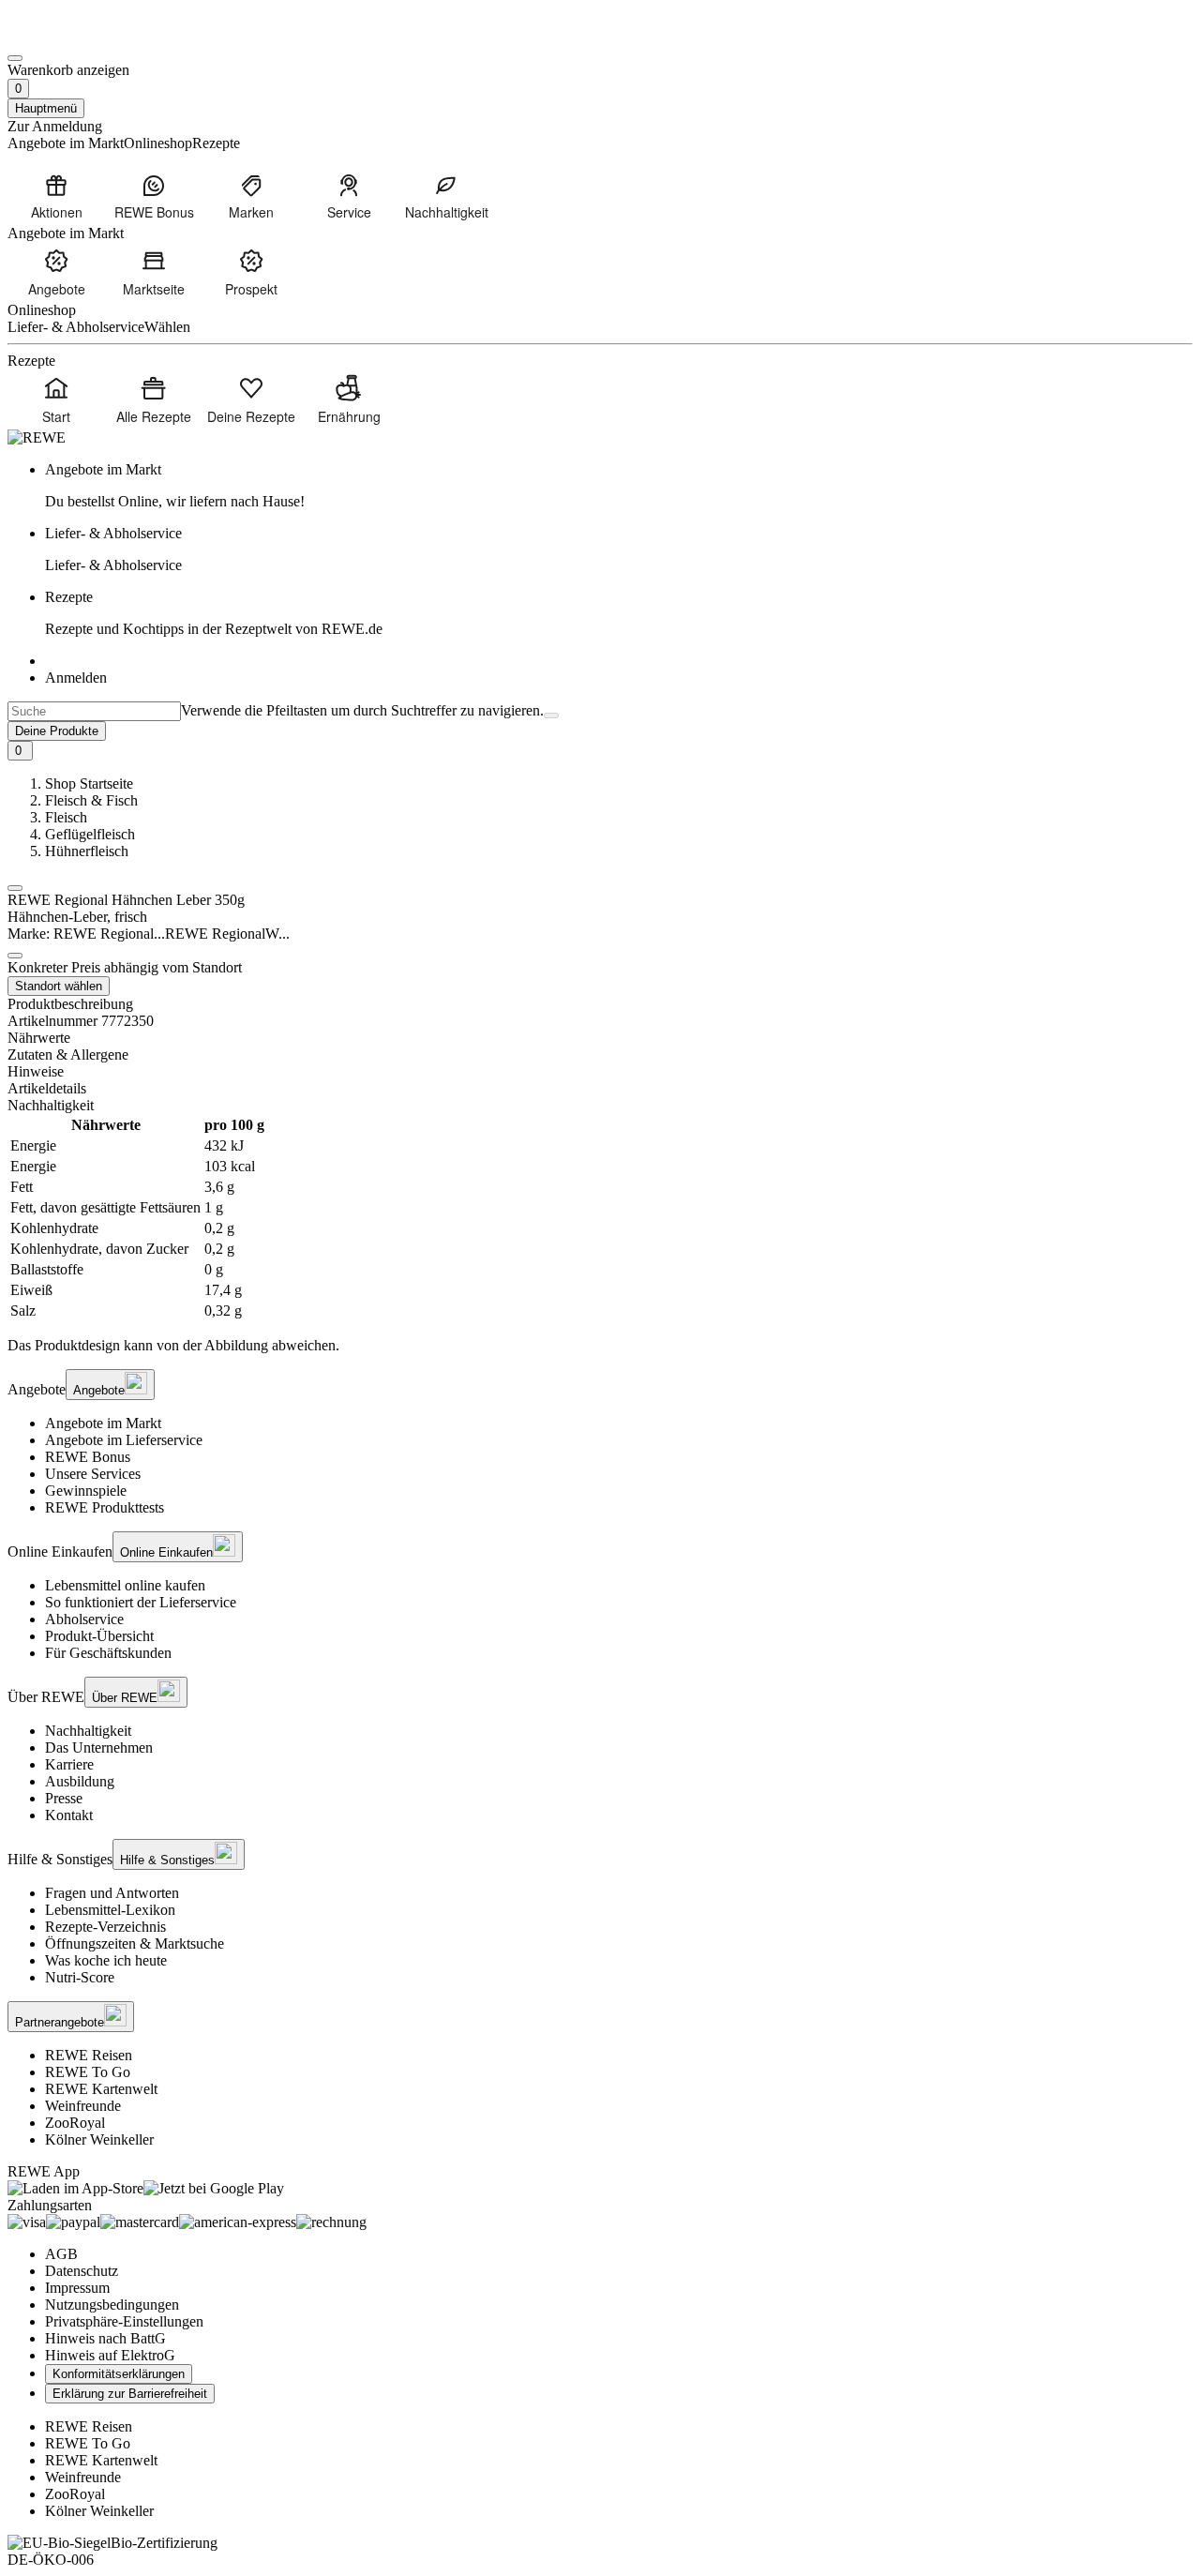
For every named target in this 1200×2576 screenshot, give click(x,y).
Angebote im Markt (103, 1423)
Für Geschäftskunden (108, 1653)
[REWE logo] (37, 437)
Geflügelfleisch (90, 834)
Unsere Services (93, 1474)
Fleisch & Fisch (91, 800)
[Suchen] (551, 716)
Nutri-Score (80, 1977)
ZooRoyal (75, 2123)
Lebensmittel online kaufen (125, 1585)
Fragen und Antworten (112, 1893)
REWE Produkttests (105, 1507)
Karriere (69, 1764)
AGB (61, 2254)
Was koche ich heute (106, 1960)
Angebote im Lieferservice (124, 1440)
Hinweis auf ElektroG (110, 2355)
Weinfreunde (83, 2106)
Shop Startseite (89, 783)
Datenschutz (82, 2271)
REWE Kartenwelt (101, 2089)
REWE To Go (88, 2072)
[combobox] (94, 711)
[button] (15, 888)
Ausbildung (80, 1781)
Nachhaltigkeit (88, 1731)
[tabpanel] (600, 1218)
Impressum (77, 2288)
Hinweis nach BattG (105, 2338)
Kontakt (69, 1815)
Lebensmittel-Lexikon (110, 1910)
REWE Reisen (89, 2055)
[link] (619, 486)
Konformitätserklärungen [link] (119, 2374)
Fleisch (66, 817)
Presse (64, 1798)
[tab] (600, 1038)
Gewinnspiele (86, 1491)
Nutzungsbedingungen (112, 2305)
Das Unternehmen (99, 1747)
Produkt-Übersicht (99, 1636)
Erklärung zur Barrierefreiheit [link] (130, 2394)
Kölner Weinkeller (99, 2139)
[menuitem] (56, 196)
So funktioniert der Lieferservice (141, 1602)
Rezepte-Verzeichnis (105, 1927)
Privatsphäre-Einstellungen (124, 2321)
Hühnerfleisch (87, 851)
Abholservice (84, 1619)
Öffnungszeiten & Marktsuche (135, 1943)
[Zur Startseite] (71, 36)
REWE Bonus (88, 1457)
